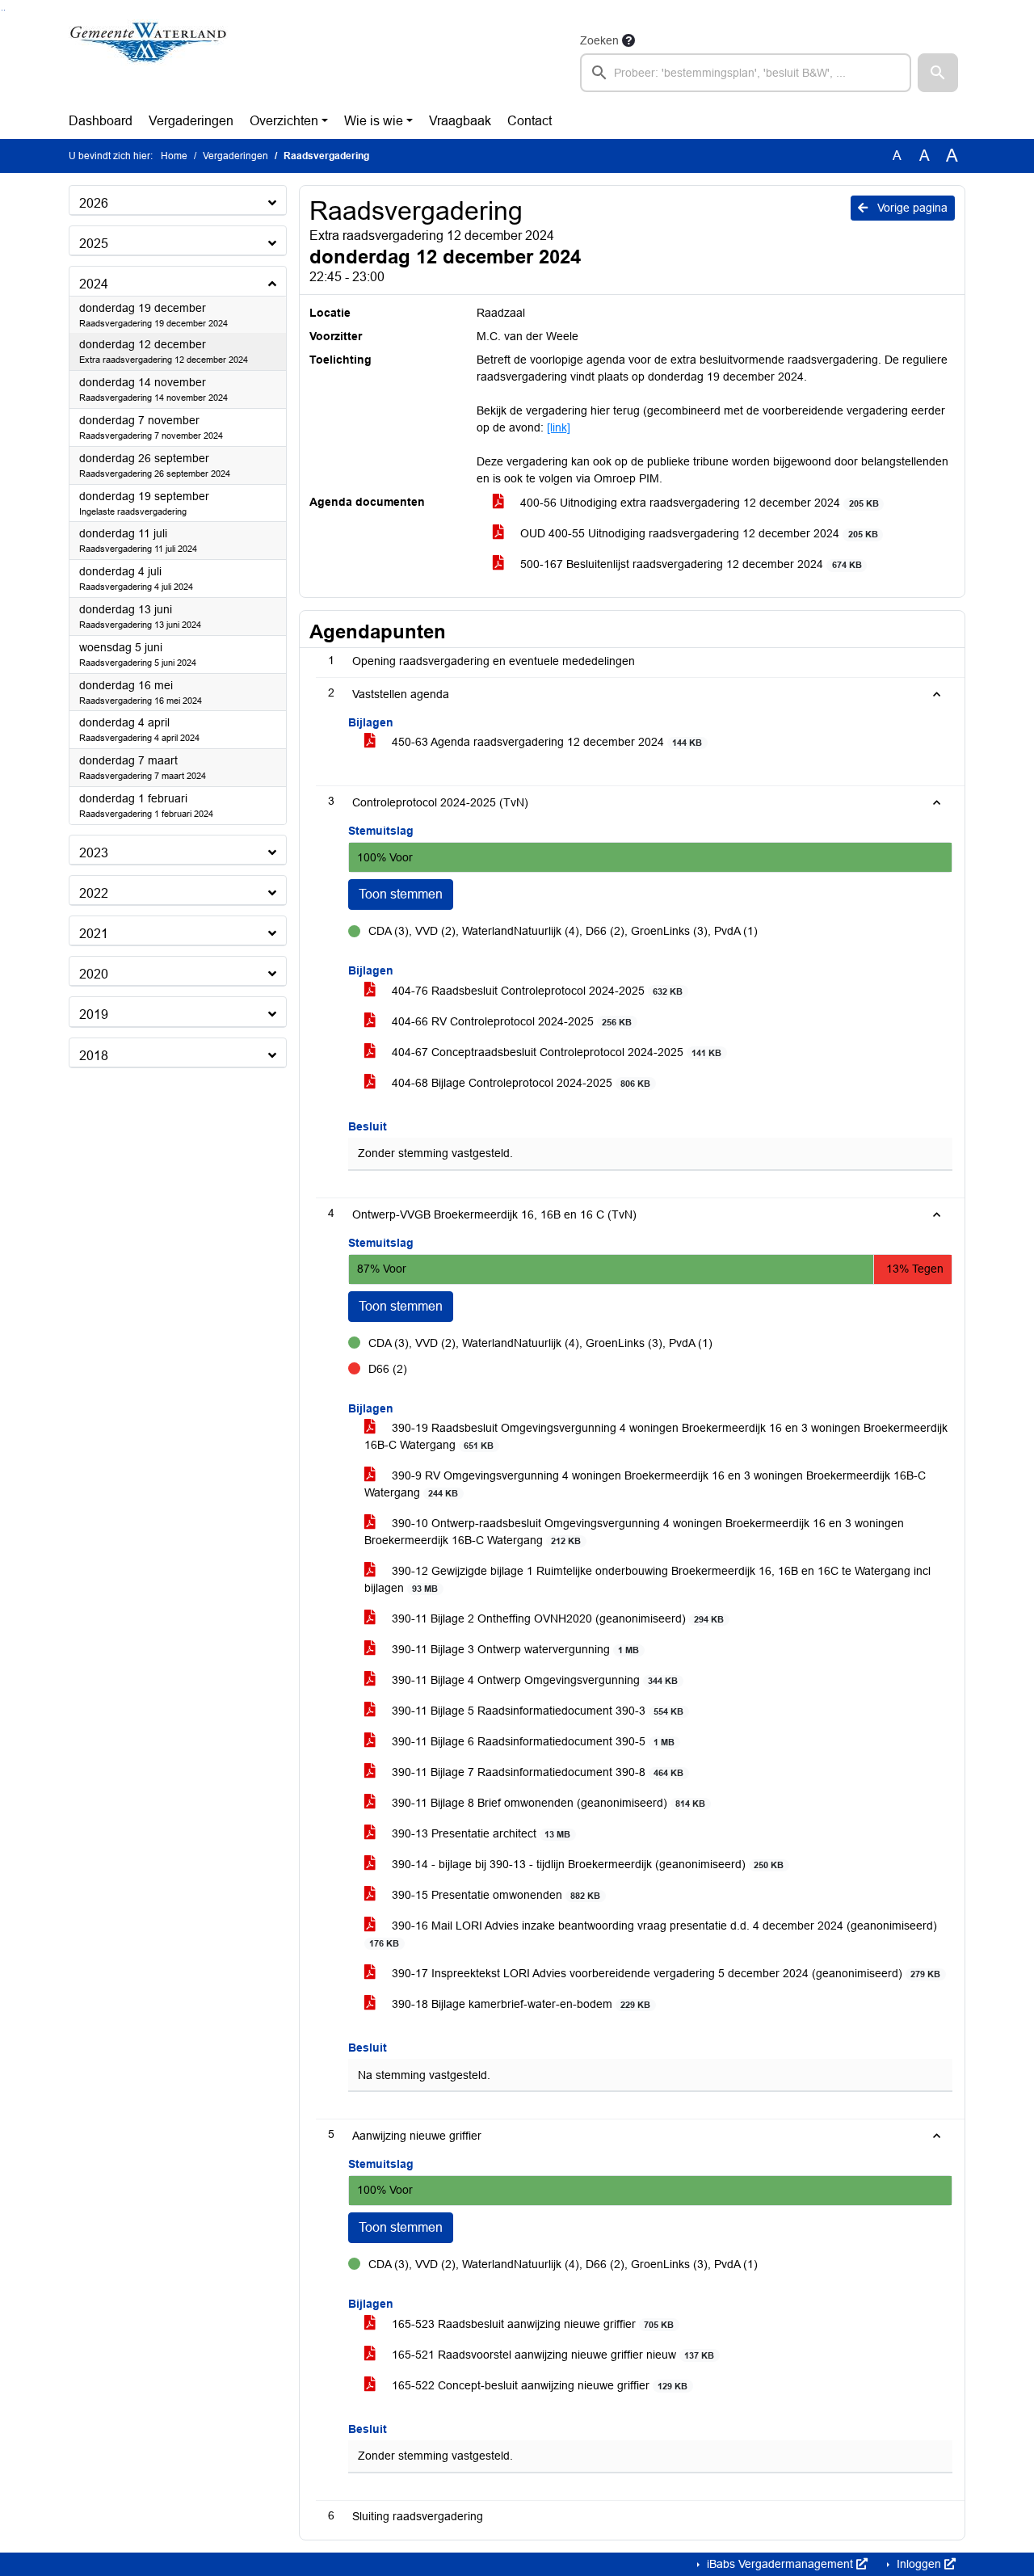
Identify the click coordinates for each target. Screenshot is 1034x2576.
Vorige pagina (911, 208)
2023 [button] (94, 853)
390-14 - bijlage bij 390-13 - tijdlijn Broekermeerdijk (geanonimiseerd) (586, 1864)
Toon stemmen (401, 894)
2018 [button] (94, 1056)
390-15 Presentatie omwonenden (494, 1895)
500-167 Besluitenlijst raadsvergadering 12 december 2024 (689, 564)
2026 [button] (94, 203)
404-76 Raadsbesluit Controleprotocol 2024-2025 (536, 991)
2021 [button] (94, 934)
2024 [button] (94, 284)
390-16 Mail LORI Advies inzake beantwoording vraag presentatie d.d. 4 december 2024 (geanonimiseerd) (653, 1934)
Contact (530, 121)
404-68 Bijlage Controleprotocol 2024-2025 (519, 1083)
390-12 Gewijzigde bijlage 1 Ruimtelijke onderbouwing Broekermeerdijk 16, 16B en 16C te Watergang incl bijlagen (647, 1579)
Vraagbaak (460, 121)
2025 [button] (94, 244)
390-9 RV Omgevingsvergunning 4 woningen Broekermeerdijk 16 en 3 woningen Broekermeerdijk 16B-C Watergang (645, 1484)
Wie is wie (374, 121)
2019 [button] (94, 1014)
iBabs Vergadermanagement (780, 2564)
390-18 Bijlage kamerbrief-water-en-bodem (519, 2004)
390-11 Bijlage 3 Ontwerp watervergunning (514, 1649)
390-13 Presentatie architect (479, 1833)
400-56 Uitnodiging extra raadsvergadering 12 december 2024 (698, 503)
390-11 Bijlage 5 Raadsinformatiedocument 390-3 (536, 1711)
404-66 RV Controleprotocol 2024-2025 (510, 1021)
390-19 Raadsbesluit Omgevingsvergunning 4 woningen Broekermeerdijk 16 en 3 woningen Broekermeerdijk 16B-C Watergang (656, 1436)
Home (174, 156)
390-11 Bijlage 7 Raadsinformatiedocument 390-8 (536, 1772)
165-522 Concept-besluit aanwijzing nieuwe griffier (538, 2385)
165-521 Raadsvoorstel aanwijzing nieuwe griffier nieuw (551, 2355)
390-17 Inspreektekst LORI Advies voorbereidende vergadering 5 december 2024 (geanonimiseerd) (664, 1973)
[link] (559, 427)
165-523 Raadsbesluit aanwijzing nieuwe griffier (531, 2324)
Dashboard (101, 121)
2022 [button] (94, 893)
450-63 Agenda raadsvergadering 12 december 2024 (545, 742)
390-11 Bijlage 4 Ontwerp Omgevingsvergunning (533, 1680)
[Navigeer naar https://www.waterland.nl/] (148, 61)
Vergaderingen (191, 121)
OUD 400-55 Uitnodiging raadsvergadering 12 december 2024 (697, 533)
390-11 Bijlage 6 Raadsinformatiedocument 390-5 (532, 1741)
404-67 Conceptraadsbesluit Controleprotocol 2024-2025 (555, 1052)
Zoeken (599, 40)
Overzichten (284, 121)
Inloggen (919, 2564)
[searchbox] (746, 73)
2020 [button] (94, 974)
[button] (938, 73)
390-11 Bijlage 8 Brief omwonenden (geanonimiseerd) (547, 1803)
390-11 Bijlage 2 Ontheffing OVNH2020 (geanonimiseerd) (556, 1618)
